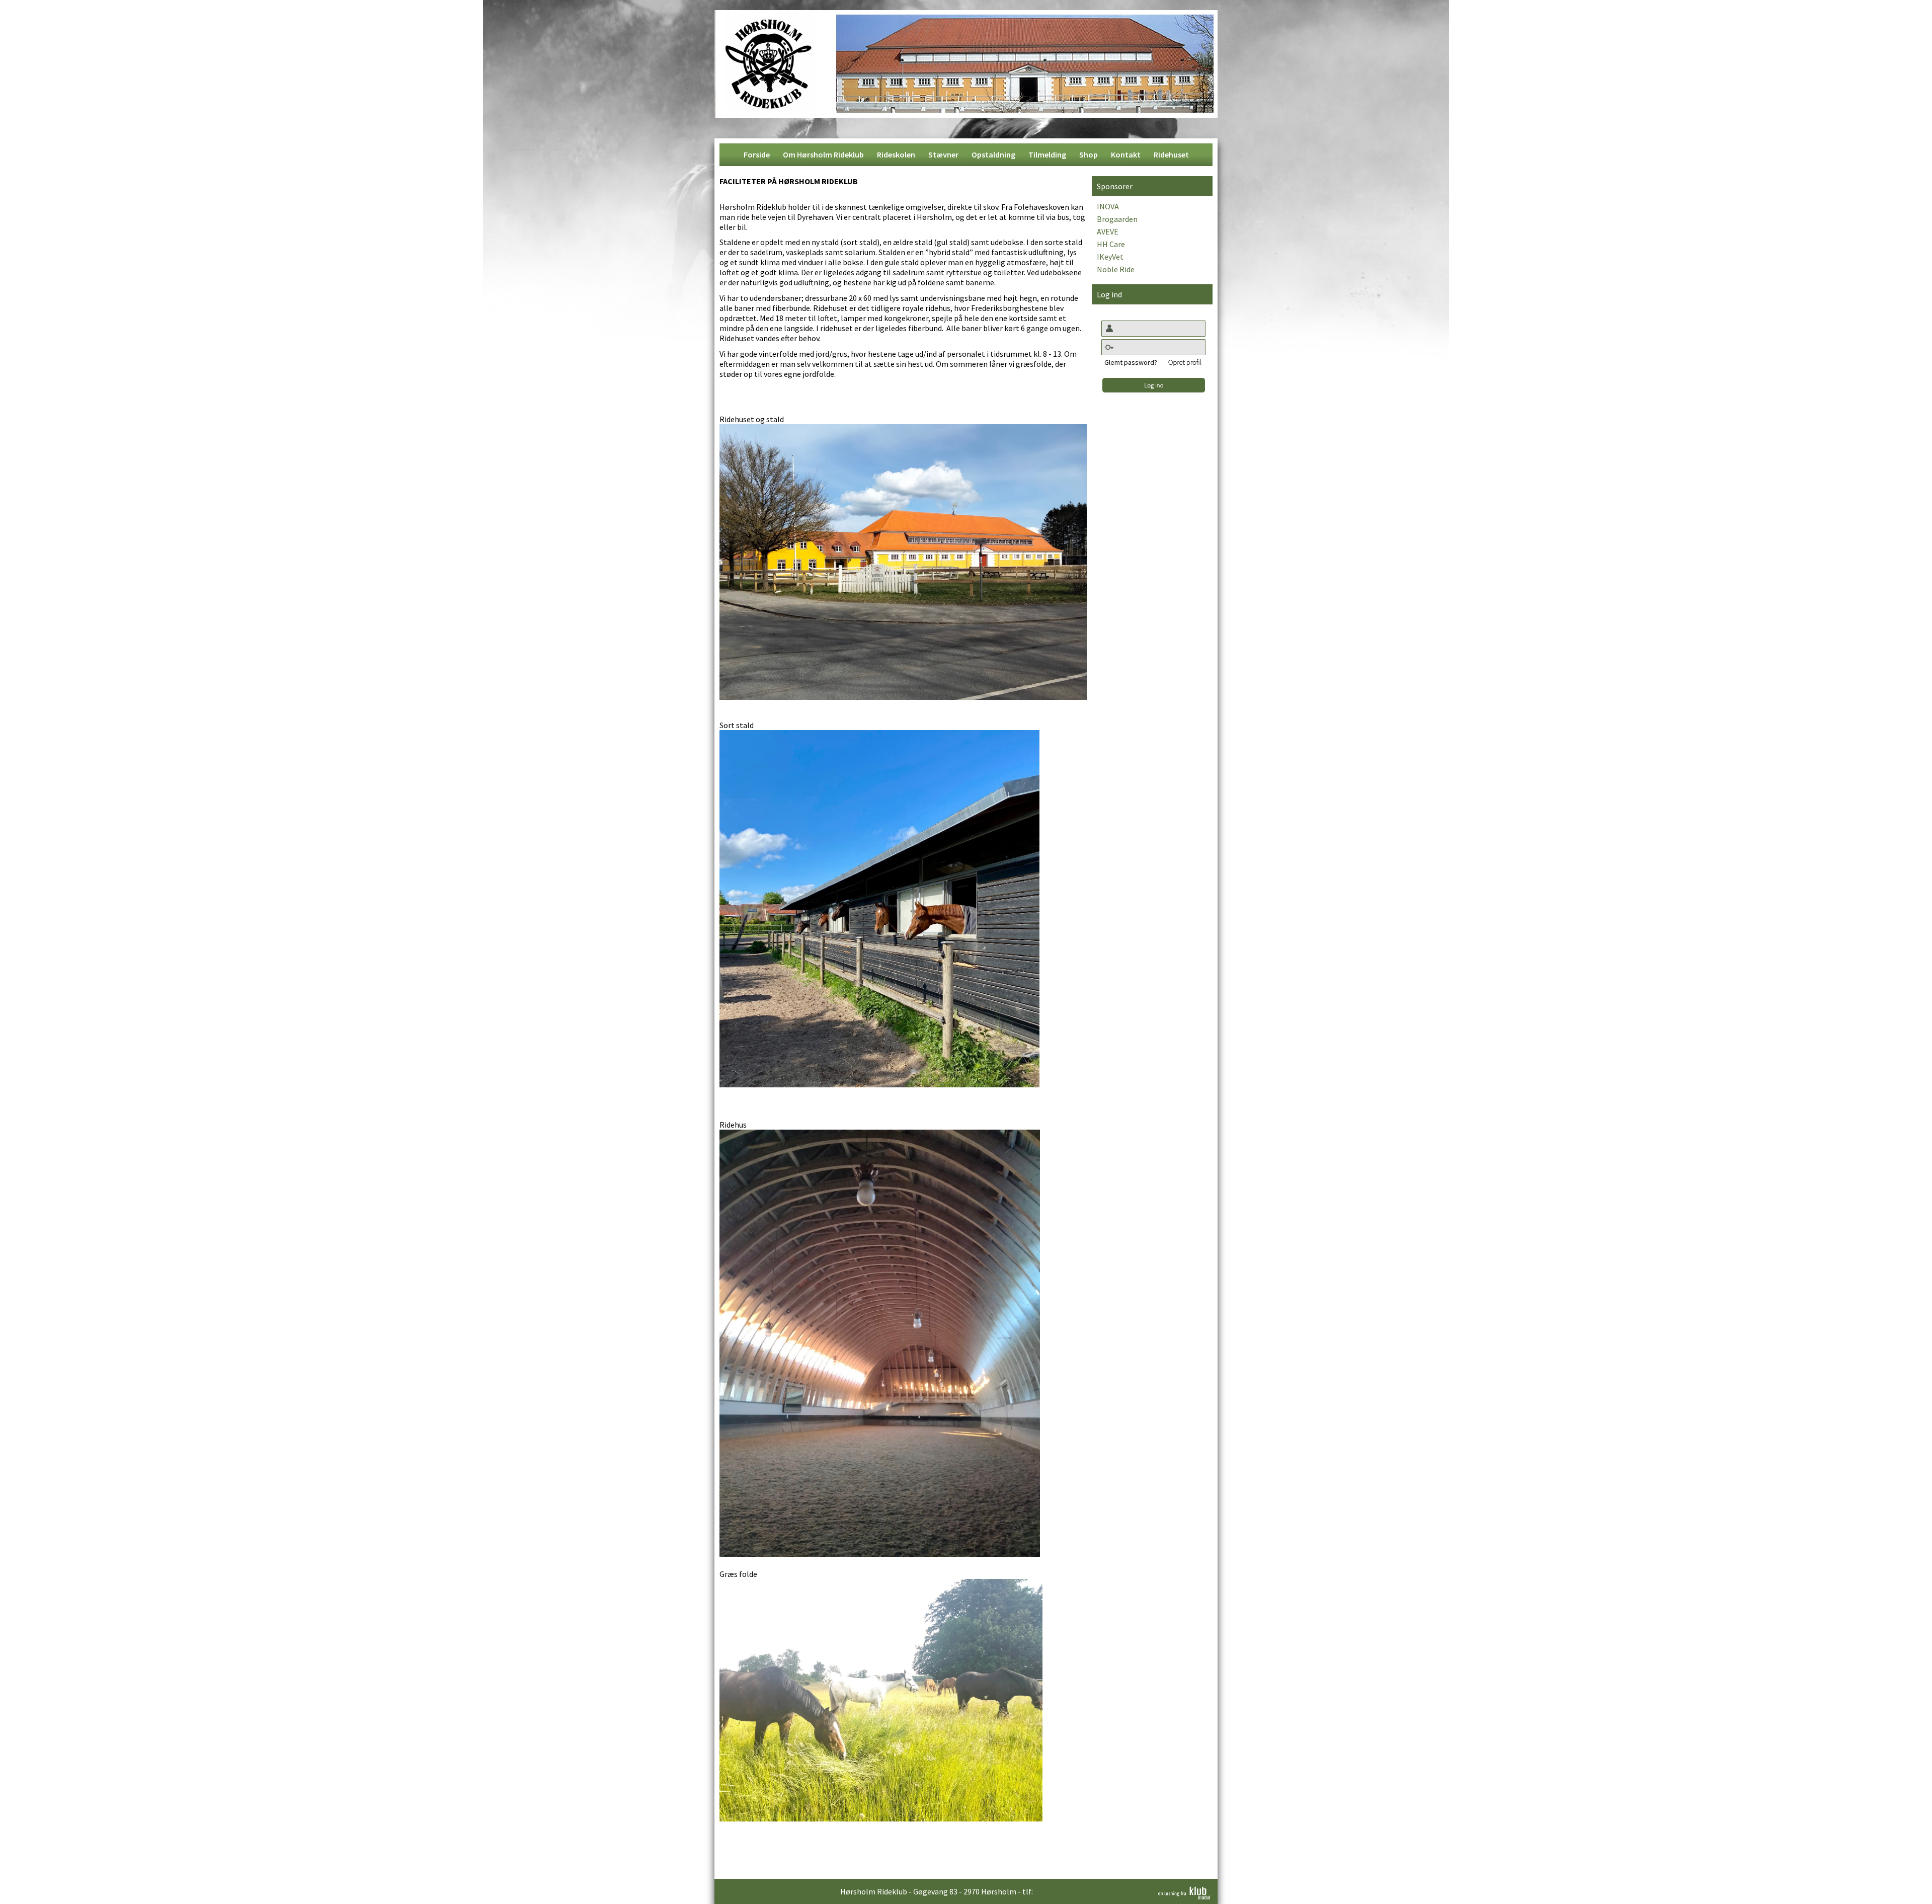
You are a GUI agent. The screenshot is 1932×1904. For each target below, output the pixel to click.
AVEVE (1108, 231)
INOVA (1108, 206)
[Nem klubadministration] (1184, 1896)
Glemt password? (1131, 362)
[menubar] (966, 155)
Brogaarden (1117, 219)
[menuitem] (757, 155)
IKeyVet (1110, 257)
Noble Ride (1116, 269)
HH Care (1111, 244)
